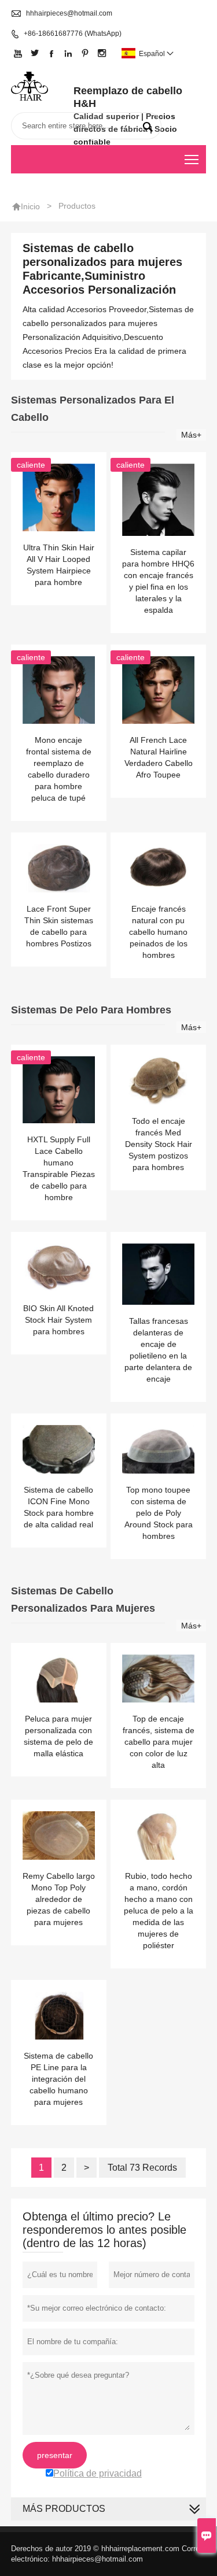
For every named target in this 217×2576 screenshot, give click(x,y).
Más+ (191, 435)
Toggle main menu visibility (192, 159)
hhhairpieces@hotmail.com (69, 13)
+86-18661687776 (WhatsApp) (73, 34)
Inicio (30, 206)
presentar (55, 2455)
